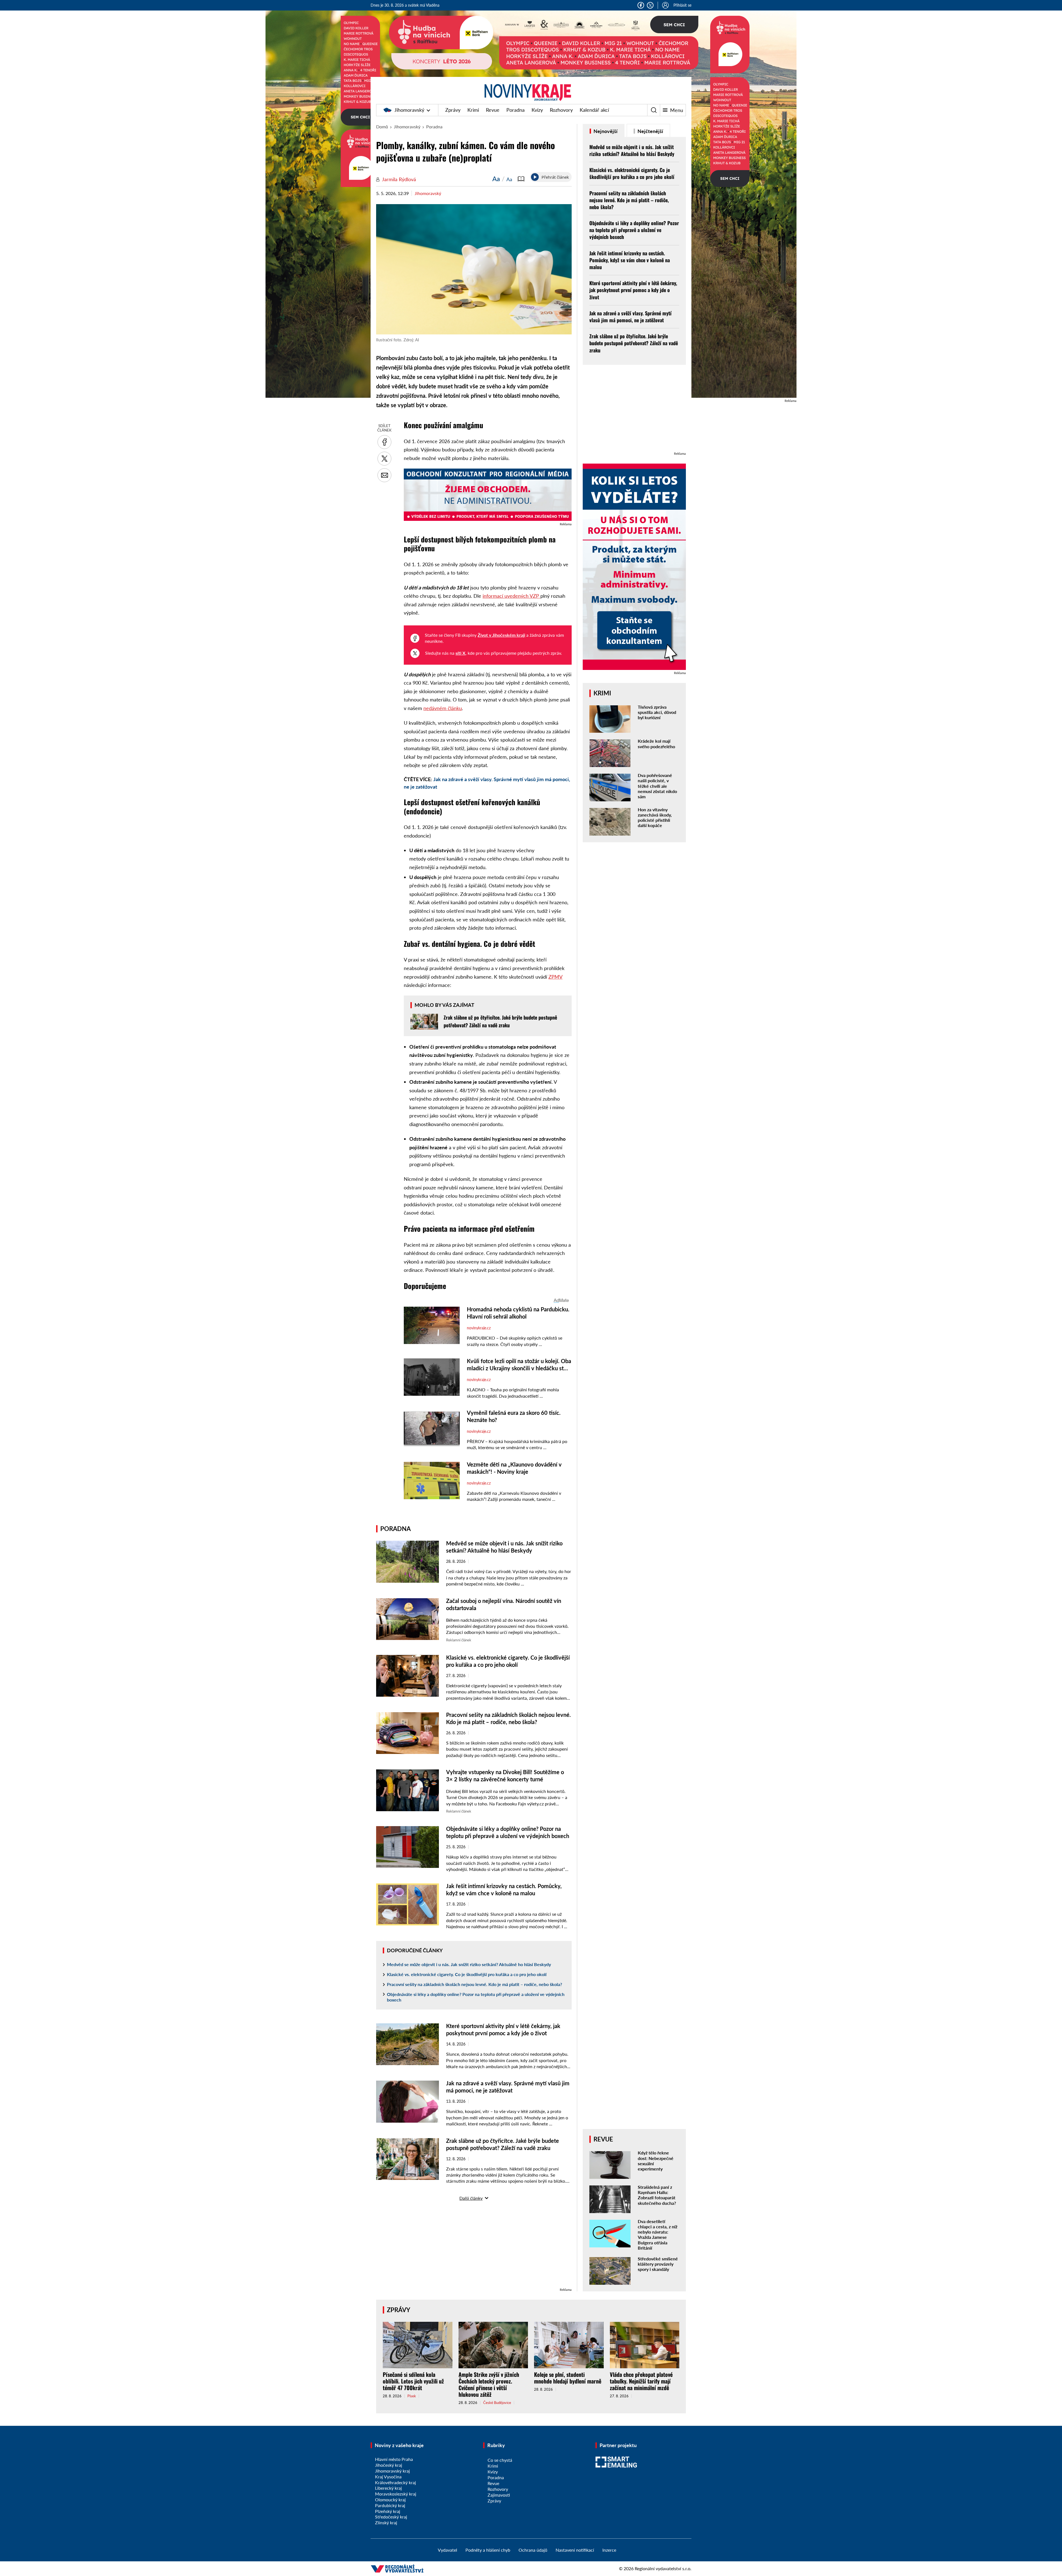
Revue (493, 110)
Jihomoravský (409, 110)
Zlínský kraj (386, 2522)
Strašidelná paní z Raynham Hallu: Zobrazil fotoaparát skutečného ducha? (657, 2195)
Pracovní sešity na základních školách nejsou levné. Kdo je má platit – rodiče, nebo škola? (474, 1984)
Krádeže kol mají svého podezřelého (656, 744)
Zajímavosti (499, 2495)
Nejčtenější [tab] (650, 131)
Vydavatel (447, 2550)
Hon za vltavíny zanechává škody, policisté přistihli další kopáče (655, 817)
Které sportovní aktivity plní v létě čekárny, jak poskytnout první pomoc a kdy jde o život (633, 290)
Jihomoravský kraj (392, 2471)
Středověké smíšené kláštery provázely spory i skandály (658, 2264)
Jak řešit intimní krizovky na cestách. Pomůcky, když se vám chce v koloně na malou (630, 260)
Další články (471, 2198)
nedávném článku (443, 708)
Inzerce (609, 2550)
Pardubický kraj (390, 2505)
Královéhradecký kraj (395, 2482)
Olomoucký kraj (390, 2500)
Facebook (641, 5)
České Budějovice (497, 2403)
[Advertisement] (474, 2248)
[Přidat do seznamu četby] (521, 179)
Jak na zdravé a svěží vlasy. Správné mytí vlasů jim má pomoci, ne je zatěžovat (630, 317)
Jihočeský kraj (389, 2465)
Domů (382, 127)
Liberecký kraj (388, 2488)
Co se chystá (500, 2460)
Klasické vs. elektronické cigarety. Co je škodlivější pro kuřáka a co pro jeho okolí (467, 1974)
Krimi (473, 110)
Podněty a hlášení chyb (488, 2550)
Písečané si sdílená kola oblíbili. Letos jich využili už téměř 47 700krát (413, 2381)
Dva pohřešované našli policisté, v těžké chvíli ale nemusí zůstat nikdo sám (657, 786)
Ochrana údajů (533, 2550)
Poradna (516, 110)
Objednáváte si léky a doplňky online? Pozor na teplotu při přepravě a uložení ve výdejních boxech (476, 1997)
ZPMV (555, 977)
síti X (460, 653)
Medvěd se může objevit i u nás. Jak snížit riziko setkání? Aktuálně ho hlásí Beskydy (469, 1964)
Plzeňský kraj (388, 2511)
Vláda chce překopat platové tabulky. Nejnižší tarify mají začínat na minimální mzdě (641, 2381)
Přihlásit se (682, 5)
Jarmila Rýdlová (399, 179)
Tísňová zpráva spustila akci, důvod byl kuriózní (657, 712)
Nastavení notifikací (575, 2550)
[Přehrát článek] (535, 177)
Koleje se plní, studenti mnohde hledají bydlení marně (568, 2378)
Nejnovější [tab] (605, 131)
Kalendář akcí (594, 110)
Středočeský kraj (391, 2517)
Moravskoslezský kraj (396, 2494)
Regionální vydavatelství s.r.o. (663, 2568)
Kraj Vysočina (388, 2477)
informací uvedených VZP (512, 596)
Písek (412, 2396)
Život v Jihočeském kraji (501, 635)
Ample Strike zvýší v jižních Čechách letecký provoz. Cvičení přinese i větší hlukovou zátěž (489, 2384)
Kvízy (537, 110)
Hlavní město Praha (394, 2459)
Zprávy (453, 110)
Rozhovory (561, 110)
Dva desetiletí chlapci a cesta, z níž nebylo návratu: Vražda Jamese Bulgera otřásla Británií (658, 2235)
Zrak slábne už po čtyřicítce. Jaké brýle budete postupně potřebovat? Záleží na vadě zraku (634, 343)
